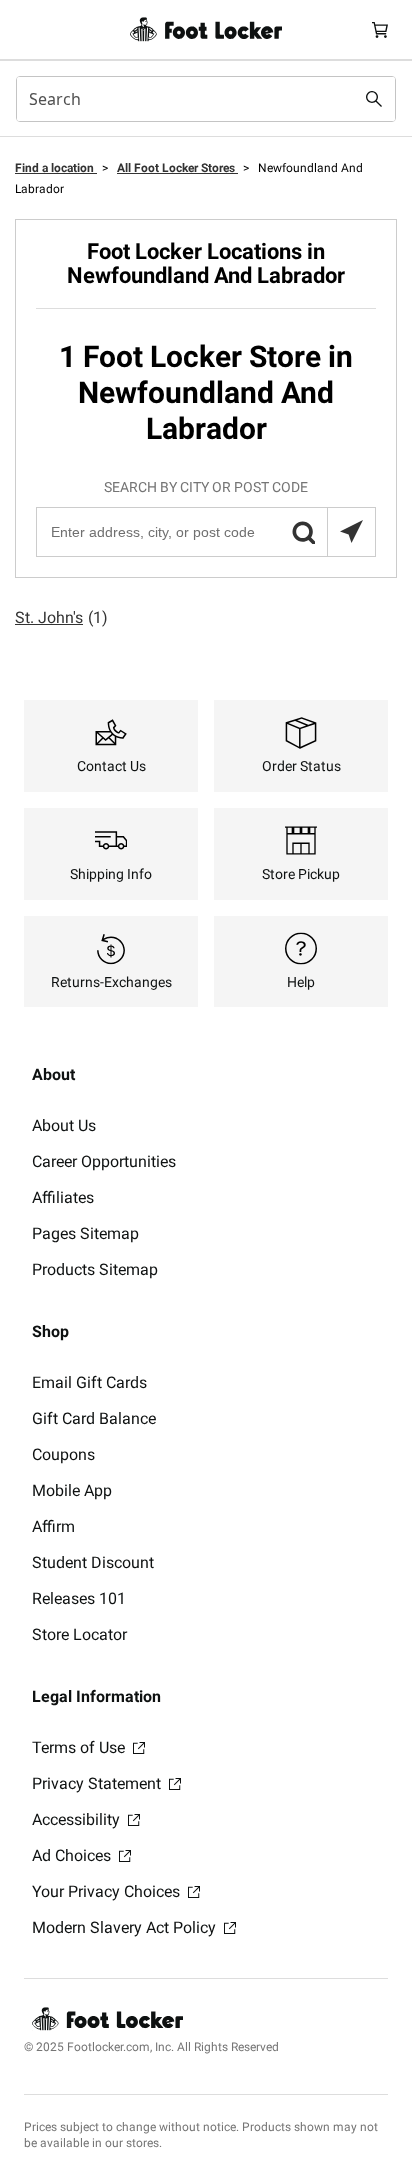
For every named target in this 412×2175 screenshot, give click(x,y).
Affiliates (63, 1197)
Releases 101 (79, 1598)
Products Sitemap (95, 1269)
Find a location (56, 168)
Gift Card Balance (94, 1418)
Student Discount (93, 1562)
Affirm (53, 1526)
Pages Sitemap (85, 1233)
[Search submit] (374, 99)
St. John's (61, 617)
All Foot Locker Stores (177, 168)
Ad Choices (73, 1855)
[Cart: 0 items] (380, 29)
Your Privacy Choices (108, 1891)
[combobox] (206, 99)
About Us (64, 1125)
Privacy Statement (98, 1783)
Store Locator (79, 1634)
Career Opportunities (104, 1161)
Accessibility (78, 1819)
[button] (303, 532)
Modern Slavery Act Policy (126, 1927)
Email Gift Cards (89, 1382)
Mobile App (72, 1490)
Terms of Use (80, 1747)
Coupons (63, 1454)
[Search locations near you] (351, 532)
